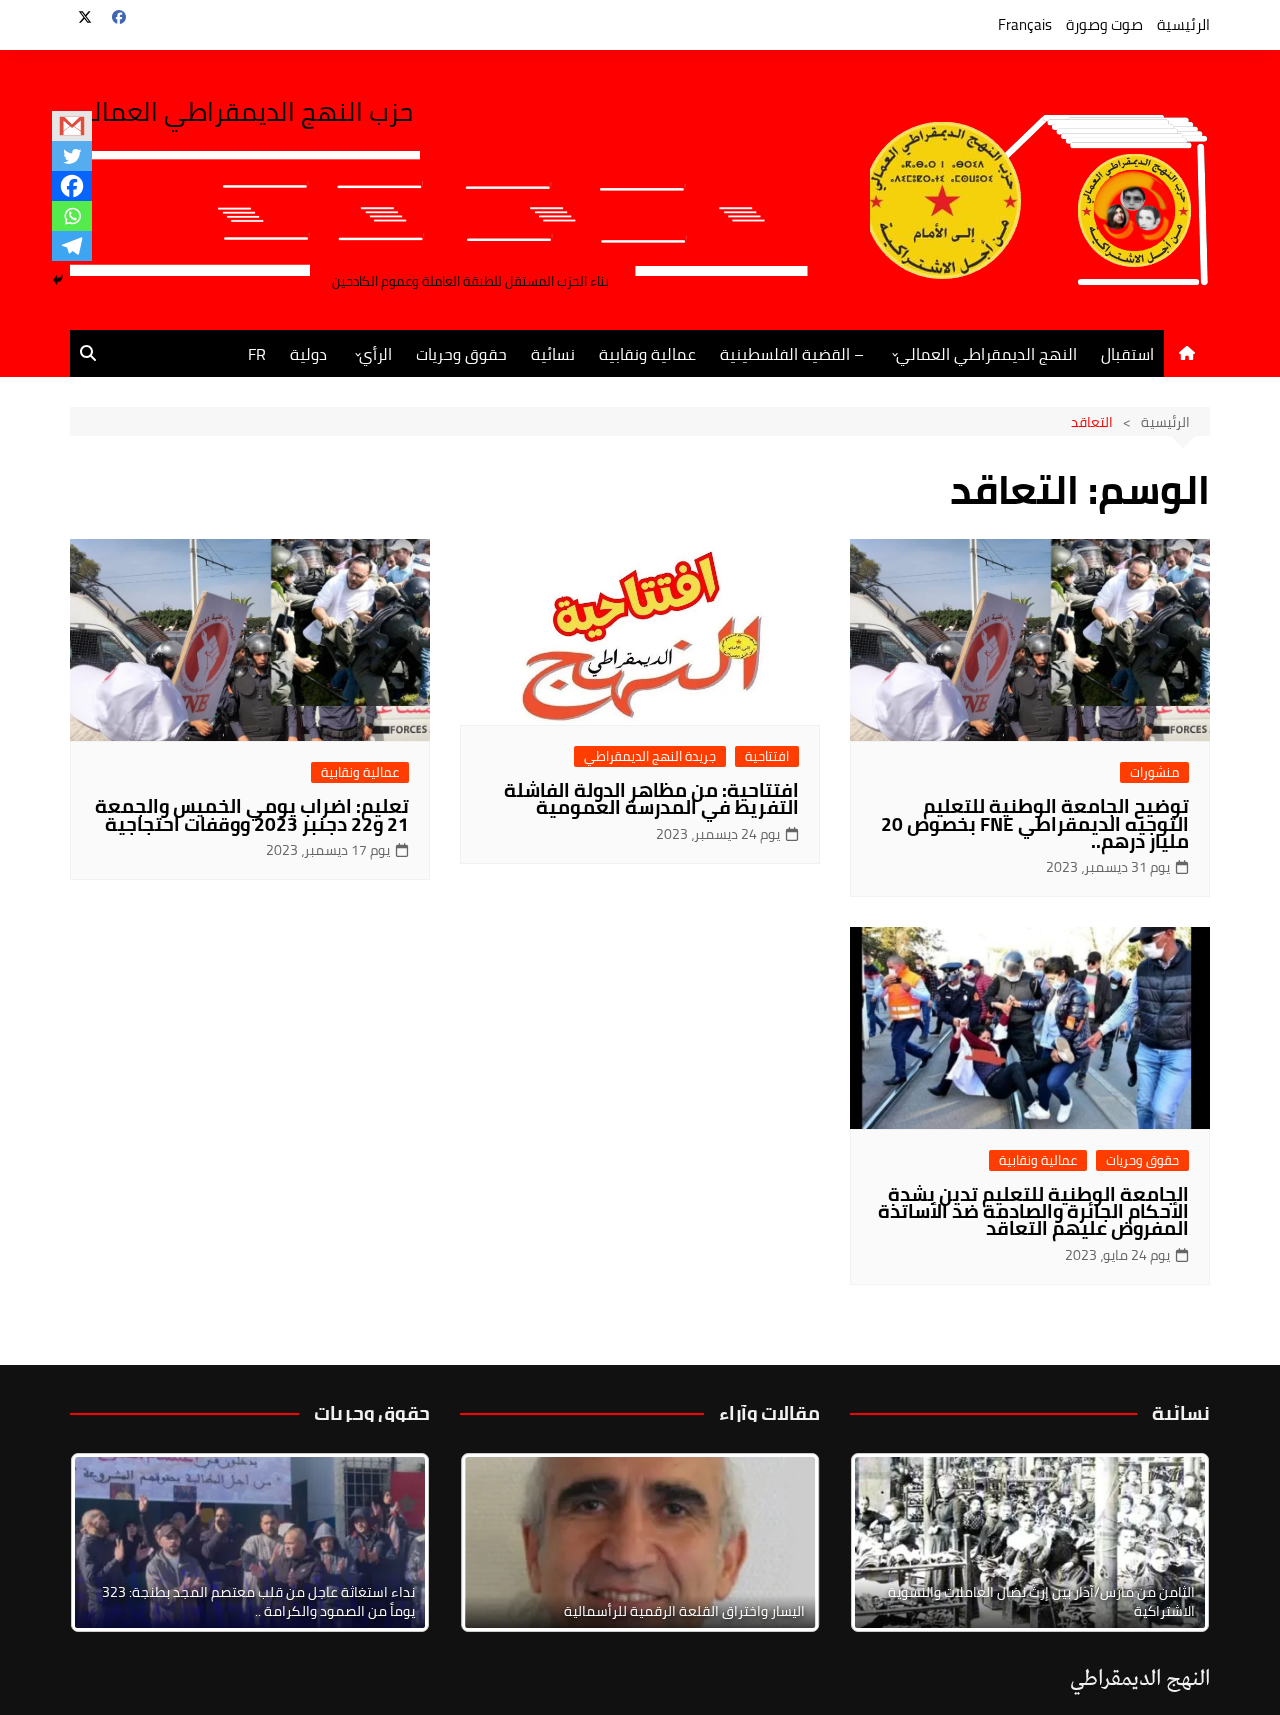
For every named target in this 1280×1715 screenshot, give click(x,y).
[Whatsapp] (72, 216)
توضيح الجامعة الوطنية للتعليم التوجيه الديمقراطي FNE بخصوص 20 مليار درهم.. (1035, 823)
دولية (308, 354)
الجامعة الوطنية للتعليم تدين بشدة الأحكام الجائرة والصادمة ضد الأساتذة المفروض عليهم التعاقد (1033, 1211)
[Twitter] (72, 156)
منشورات (1154, 772)
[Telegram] (72, 246)
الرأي (375, 354)
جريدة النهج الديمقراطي (650, 756)
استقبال (1127, 354)
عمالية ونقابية (647, 354)
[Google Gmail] (72, 126)
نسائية (553, 354)
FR (257, 354)
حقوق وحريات (461, 354)
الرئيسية (1183, 24)
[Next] (1168, 1542)
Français (1025, 24)
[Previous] (502, 1542)
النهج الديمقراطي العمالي (986, 354)
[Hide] (58, 280)
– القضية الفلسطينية (792, 354)
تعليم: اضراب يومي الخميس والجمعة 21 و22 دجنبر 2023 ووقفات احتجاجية (252, 814)
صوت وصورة (1104, 24)
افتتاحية (767, 756)
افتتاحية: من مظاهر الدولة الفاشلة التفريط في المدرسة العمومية (651, 798)
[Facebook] (72, 186)
